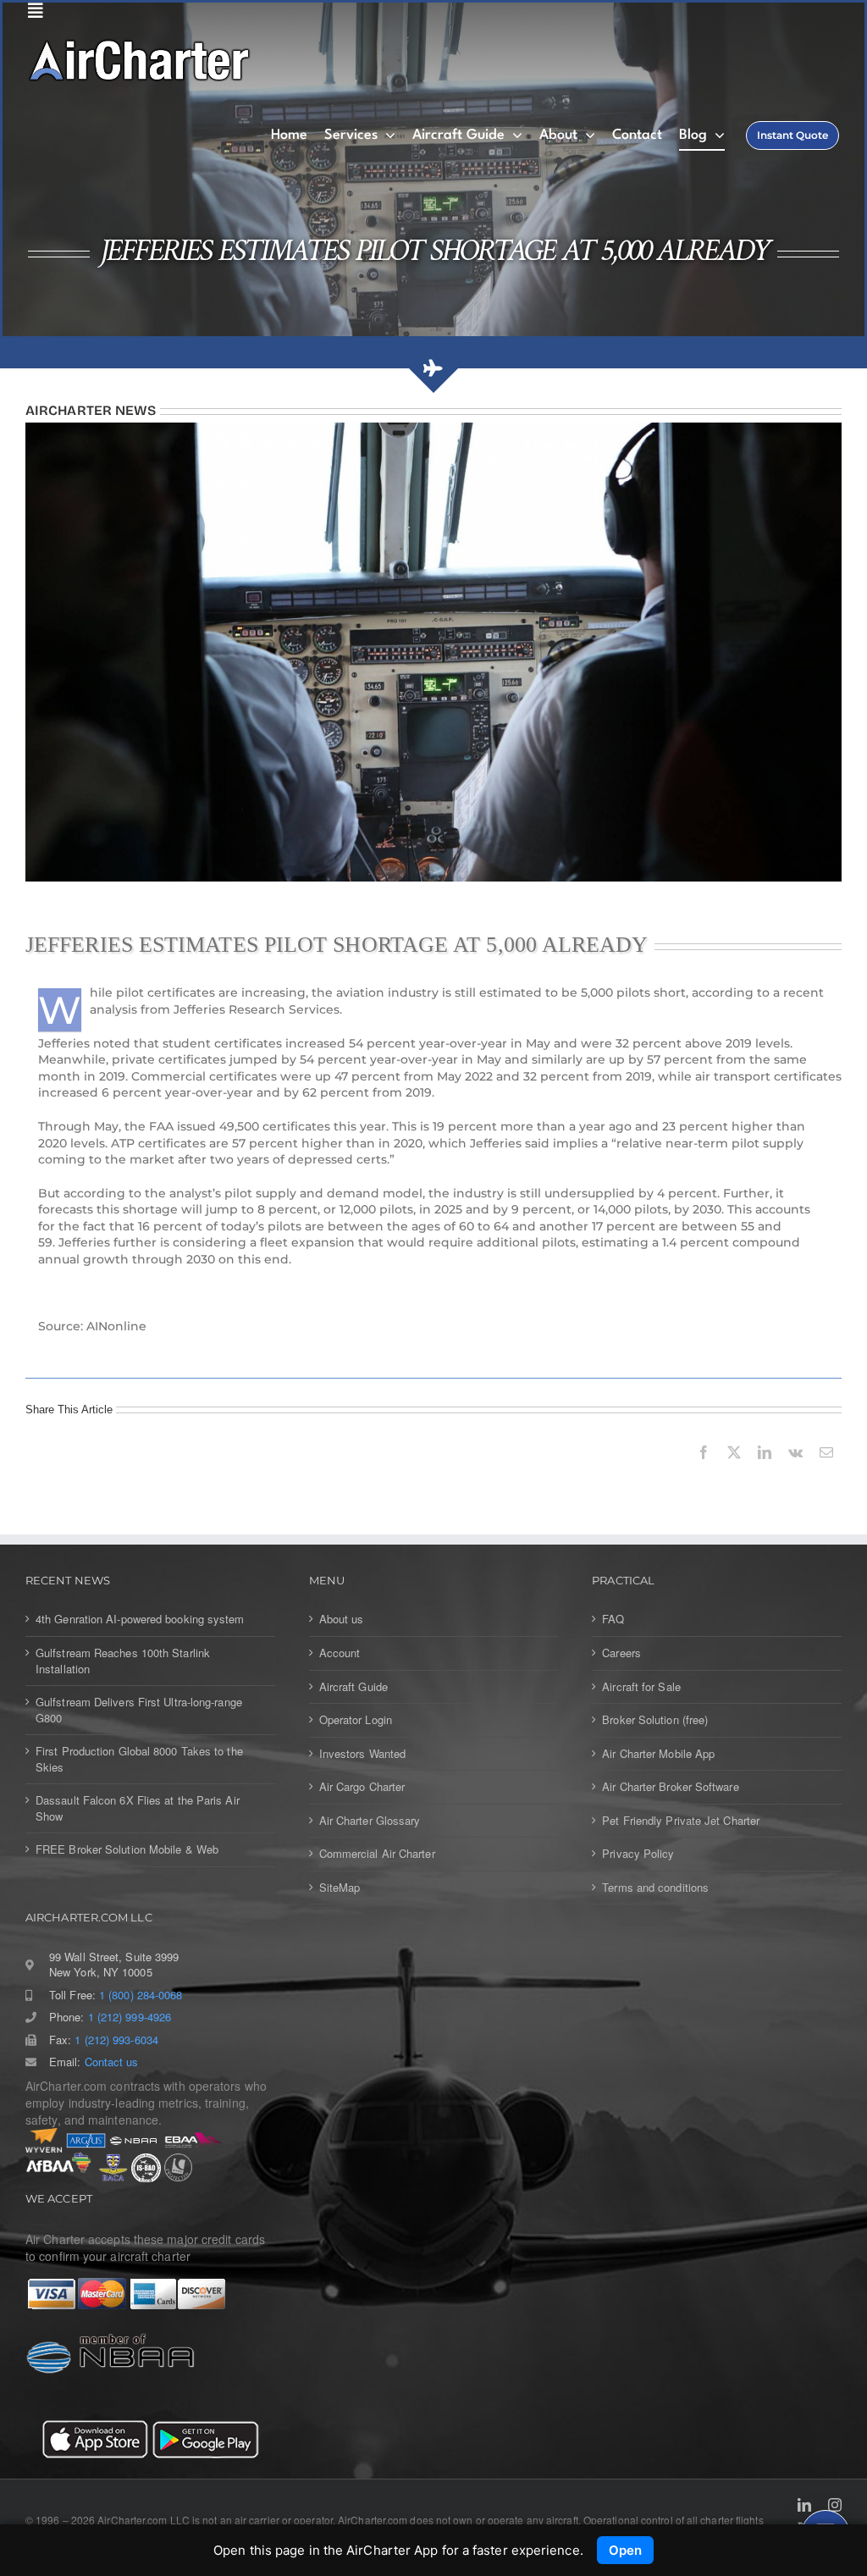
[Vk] (795, 1471)
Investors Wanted (362, 1754)
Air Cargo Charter (362, 1787)
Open (625, 2550)
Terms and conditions (655, 1888)
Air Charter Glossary (370, 1821)
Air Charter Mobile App (658, 1754)
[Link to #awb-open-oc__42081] (429, 11)
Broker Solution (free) (655, 1720)
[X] (734, 1471)
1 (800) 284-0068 (141, 1995)
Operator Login (356, 1720)
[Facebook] (704, 1471)
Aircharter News (91, 410)
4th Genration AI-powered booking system (140, 1619)
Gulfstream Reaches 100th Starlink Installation (123, 1661)
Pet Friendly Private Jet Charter (681, 1821)
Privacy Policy (638, 1854)
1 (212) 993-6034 (116, 2040)
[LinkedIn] (765, 1471)
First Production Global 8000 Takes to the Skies (139, 1759)
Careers (621, 1653)
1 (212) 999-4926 (130, 2017)
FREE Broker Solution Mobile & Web (127, 1849)
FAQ (613, 1619)
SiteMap (340, 1888)
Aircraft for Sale (641, 1687)
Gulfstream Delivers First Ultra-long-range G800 (139, 1710)
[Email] (826, 1471)
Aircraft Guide (353, 1687)
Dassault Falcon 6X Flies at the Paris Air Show (138, 1808)
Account (340, 1653)
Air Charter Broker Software (670, 1787)
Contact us (112, 2062)
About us (342, 1619)
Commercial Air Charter (377, 1854)
